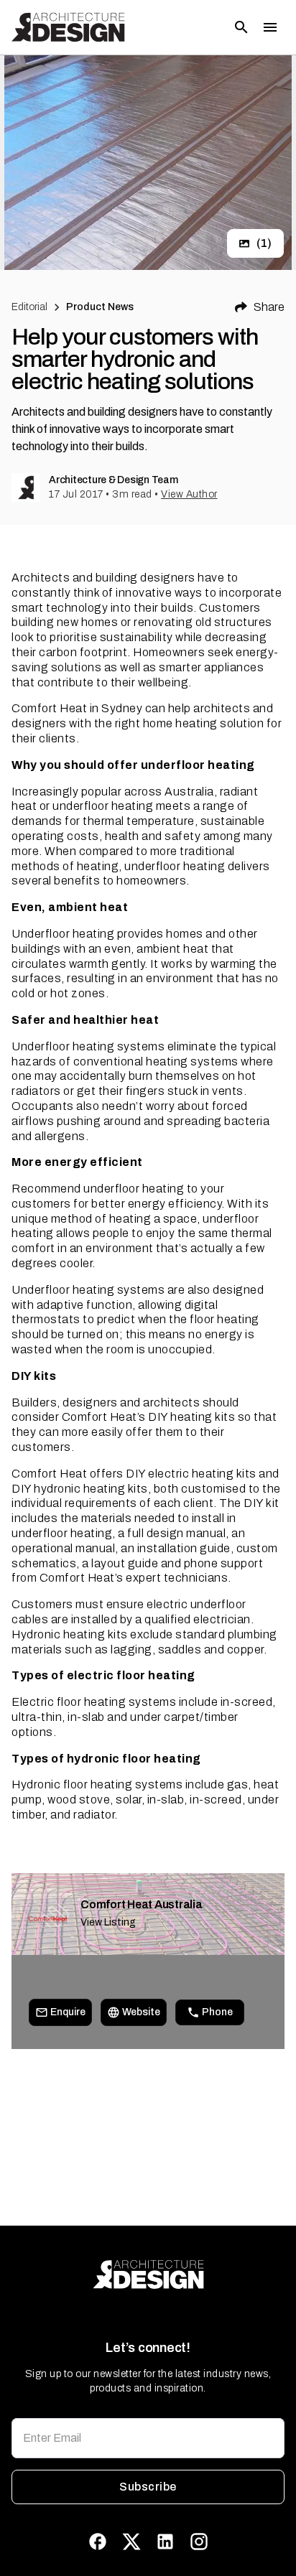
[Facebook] (98, 2542)
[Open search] (241, 27)
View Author (189, 494)
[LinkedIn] (165, 2542)
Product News (100, 307)
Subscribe (148, 2487)
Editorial (29, 307)
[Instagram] (199, 2542)
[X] (131, 2542)
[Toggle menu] (270, 27)
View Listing (108, 1922)
